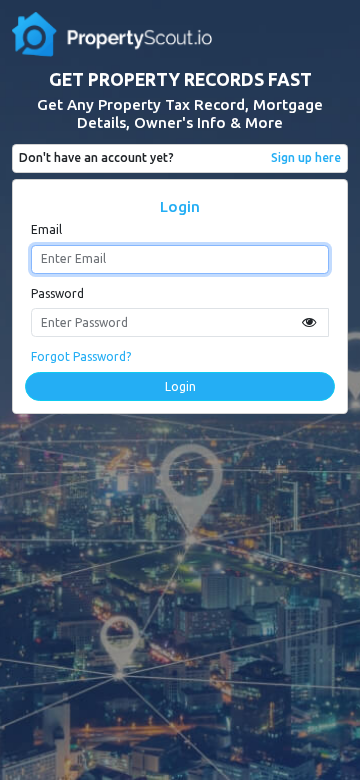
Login (180, 386)
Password (57, 293)
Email (46, 229)
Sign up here (306, 157)
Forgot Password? (81, 356)
